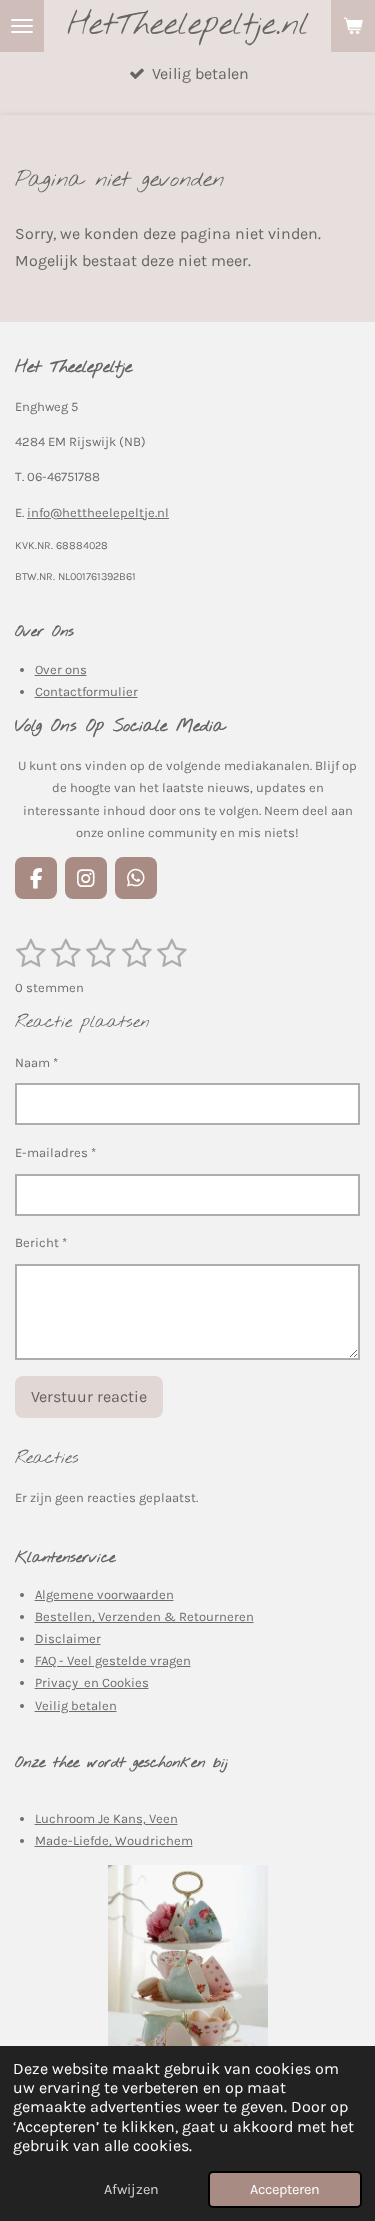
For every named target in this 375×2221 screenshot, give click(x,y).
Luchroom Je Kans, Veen (106, 1818)
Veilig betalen (76, 1705)
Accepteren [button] (285, 2189)
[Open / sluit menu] (22, 26)
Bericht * (41, 1242)
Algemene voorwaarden (104, 1594)
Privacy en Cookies (92, 1682)
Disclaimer (68, 1638)
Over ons (61, 669)
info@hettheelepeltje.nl (98, 512)
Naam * (36, 1062)
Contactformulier (86, 691)
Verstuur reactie (89, 1396)
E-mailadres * (55, 1152)
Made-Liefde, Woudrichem (114, 1840)
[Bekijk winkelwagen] (353, 26)
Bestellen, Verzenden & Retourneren (144, 1616)
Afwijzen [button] (131, 2189)
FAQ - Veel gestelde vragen (113, 1660)
